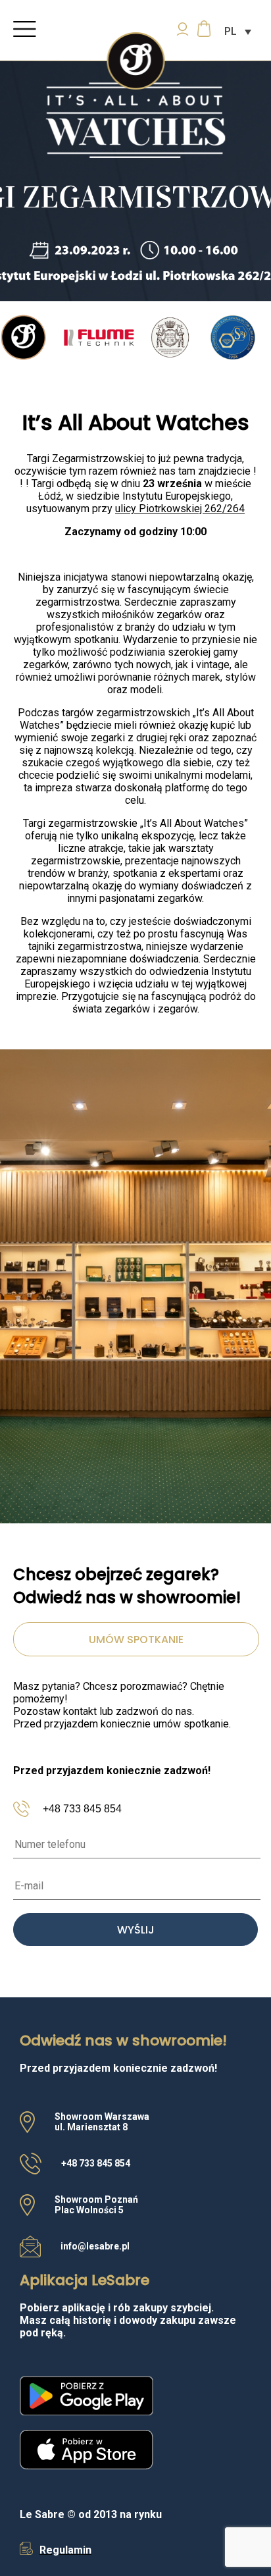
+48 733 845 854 (82, 1809)
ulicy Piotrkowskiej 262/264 (180, 509)
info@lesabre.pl (95, 2246)
